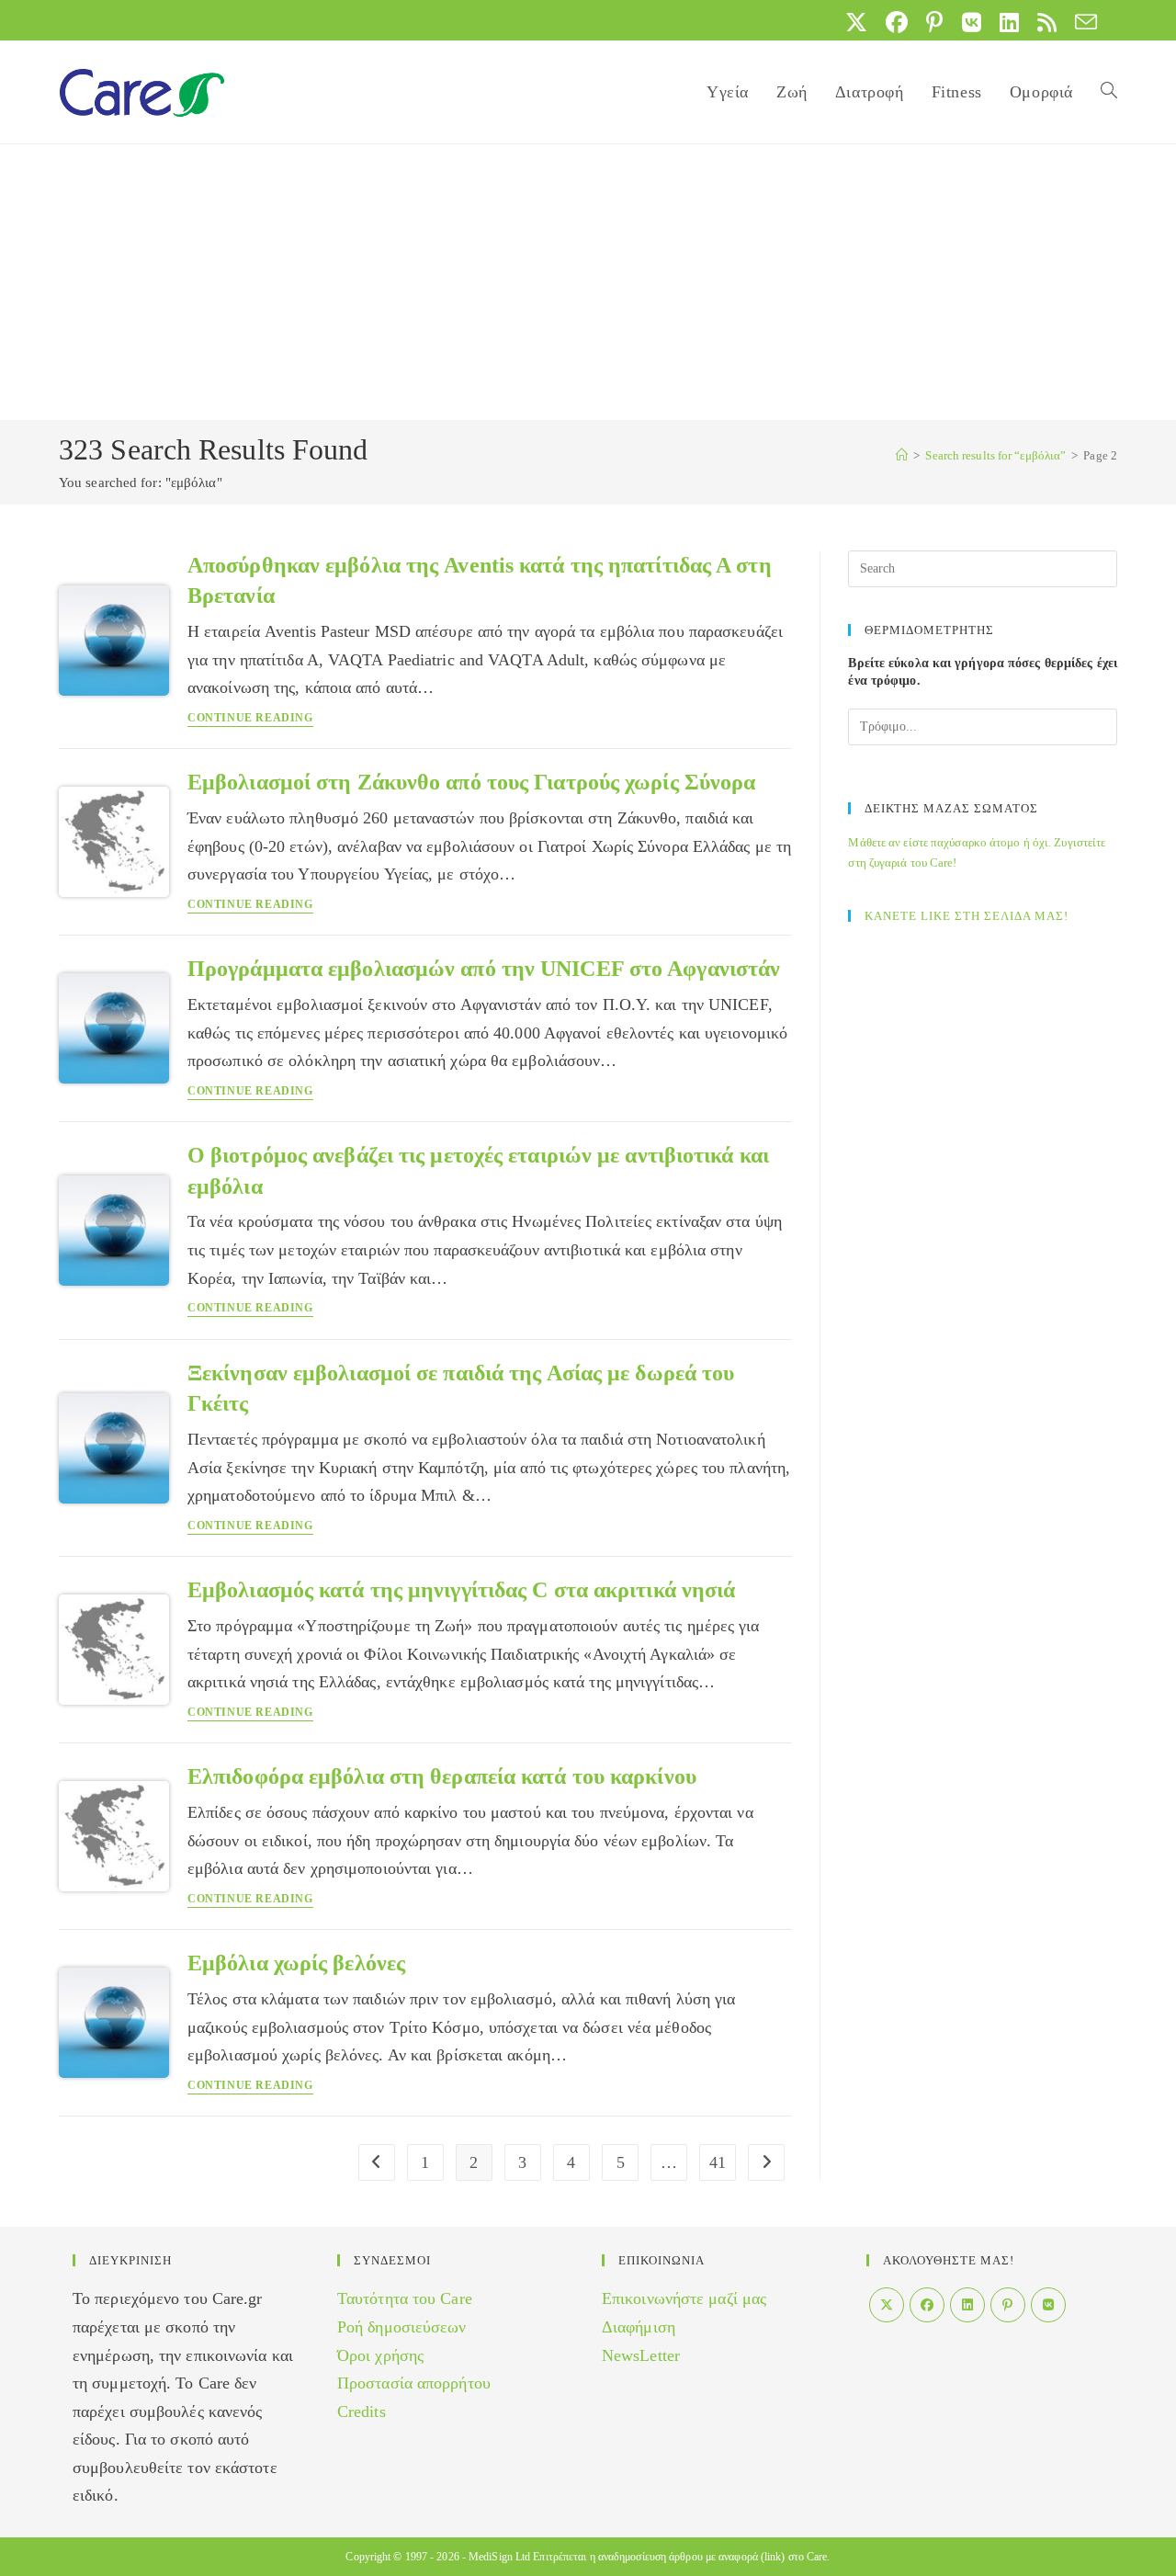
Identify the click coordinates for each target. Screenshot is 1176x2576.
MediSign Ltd (499, 2557)
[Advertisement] (588, 282)
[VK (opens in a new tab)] (972, 22)
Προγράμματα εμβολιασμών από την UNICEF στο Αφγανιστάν (484, 969)
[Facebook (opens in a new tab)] (897, 22)
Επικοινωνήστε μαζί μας (684, 2298)
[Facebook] (927, 2305)
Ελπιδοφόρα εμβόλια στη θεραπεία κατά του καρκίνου (442, 1776)
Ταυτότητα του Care (405, 2298)
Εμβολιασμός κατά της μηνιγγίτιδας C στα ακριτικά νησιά (461, 1590)
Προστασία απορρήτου (414, 2383)
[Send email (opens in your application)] (1081, 22)
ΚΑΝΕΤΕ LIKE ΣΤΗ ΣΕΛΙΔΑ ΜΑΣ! (967, 916)
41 (718, 2162)
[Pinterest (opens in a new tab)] (934, 22)
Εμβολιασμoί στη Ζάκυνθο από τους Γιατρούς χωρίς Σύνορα (471, 782)
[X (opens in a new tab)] (856, 22)
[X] (887, 2305)
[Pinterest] (1008, 2305)
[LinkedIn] (967, 2305)
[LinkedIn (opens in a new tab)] (1009, 22)
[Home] (902, 455)
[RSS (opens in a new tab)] (1047, 22)
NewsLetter (641, 2355)
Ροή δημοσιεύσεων (402, 2327)
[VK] (1048, 2305)
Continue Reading (250, 718)
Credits (362, 2411)
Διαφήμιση (639, 2327)
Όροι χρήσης (380, 2355)
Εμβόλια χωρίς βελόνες (296, 1963)
